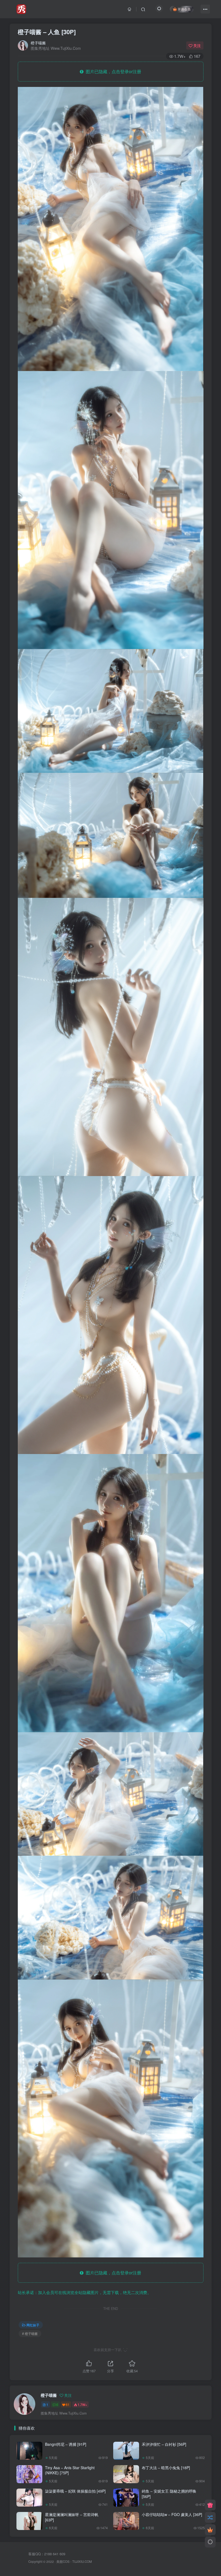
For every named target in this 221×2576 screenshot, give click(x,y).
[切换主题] (210, 2542)
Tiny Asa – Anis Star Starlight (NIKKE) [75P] (70, 2470)
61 (68, 2404)
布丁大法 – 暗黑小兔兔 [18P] (166, 2468)
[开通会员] (210, 2530)
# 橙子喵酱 (30, 2333)
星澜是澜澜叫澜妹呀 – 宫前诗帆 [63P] (72, 2517)
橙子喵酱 (38, 43)
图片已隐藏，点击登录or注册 (112, 71)
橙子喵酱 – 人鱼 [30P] (47, 32)
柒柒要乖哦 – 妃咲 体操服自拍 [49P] (75, 2491)
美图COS (63, 2561)
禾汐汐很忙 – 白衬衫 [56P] (164, 2444)
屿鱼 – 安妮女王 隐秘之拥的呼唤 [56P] (169, 2494)
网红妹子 (33, 2325)
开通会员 (184, 9)
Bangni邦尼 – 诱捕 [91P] (66, 2444)
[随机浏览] (210, 2517)
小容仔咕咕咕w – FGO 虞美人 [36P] (172, 2514)
